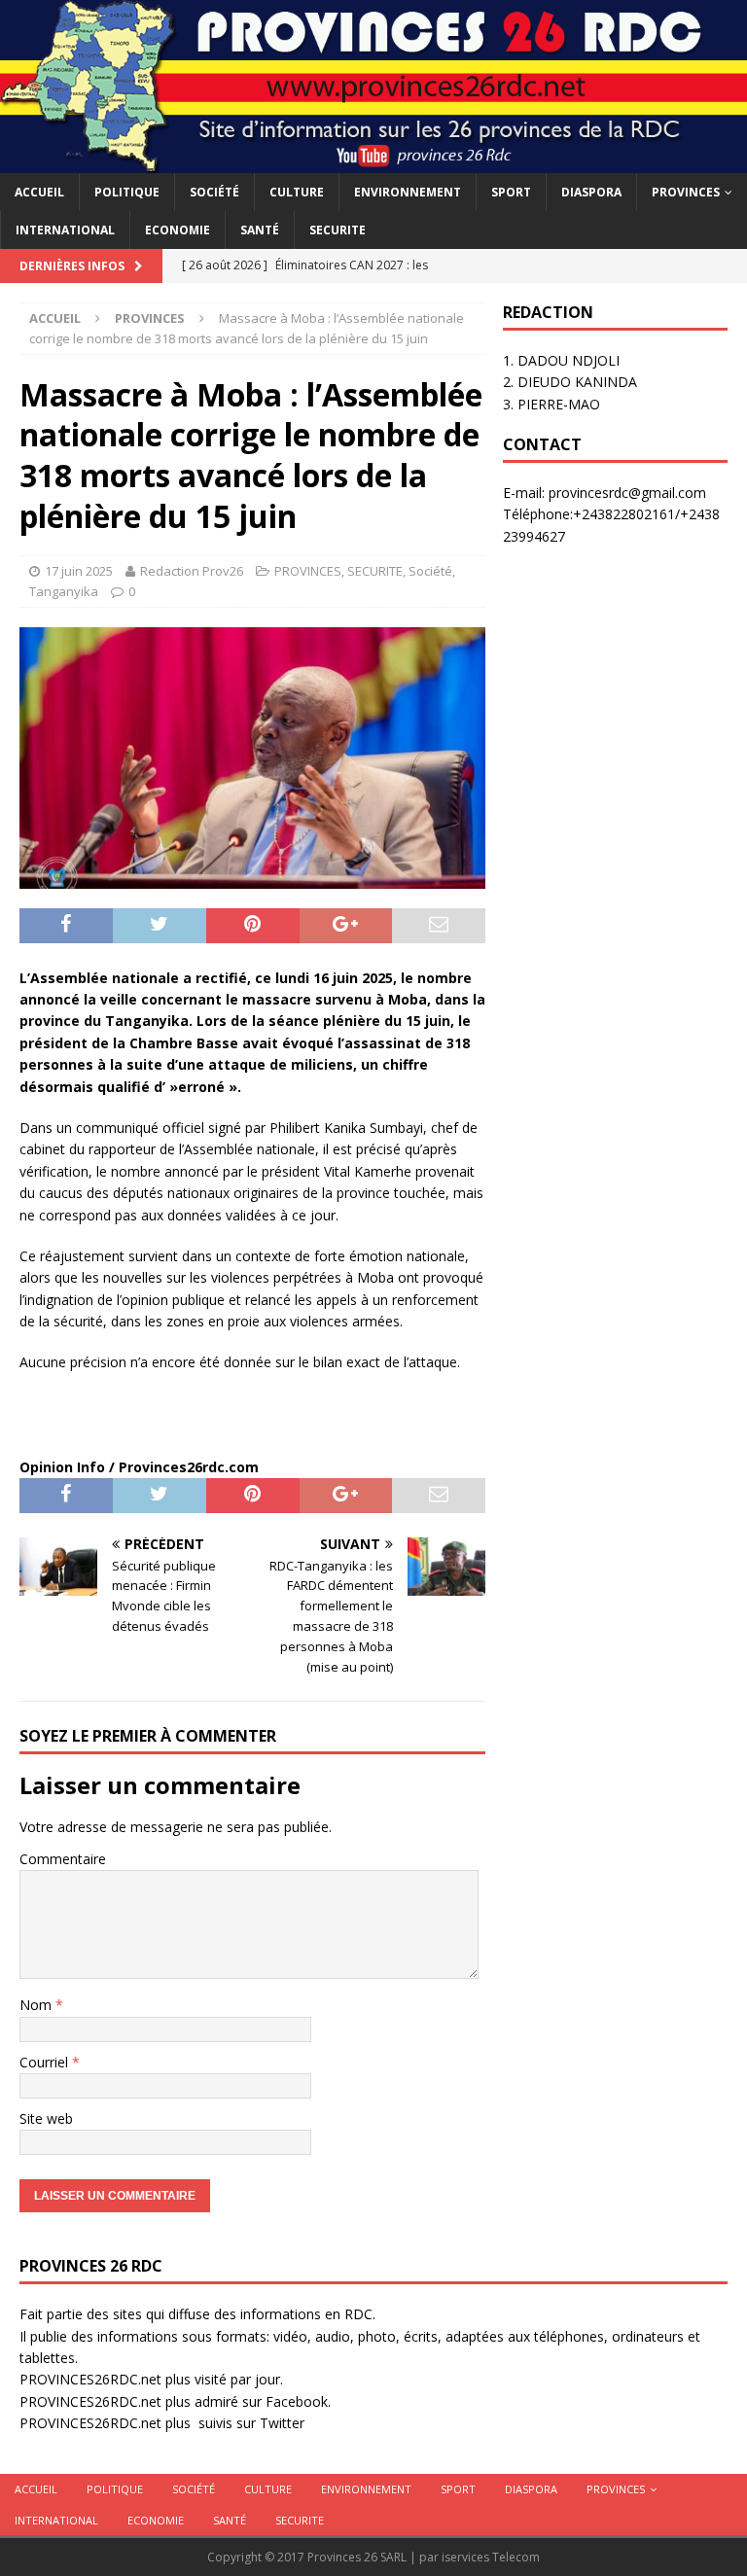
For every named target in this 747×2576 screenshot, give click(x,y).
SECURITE (338, 230)
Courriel (46, 2062)
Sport (511, 192)
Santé (260, 230)
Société (214, 192)
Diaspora (591, 192)
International (65, 230)
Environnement (408, 192)
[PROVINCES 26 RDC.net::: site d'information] (373, 161)
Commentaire (63, 1859)
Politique (127, 192)
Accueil (39, 192)
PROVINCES (686, 192)
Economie (178, 230)
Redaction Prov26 (192, 571)
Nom (37, 2005)
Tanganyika (64, 591)
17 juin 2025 (79, 571)
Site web (46, 2118)
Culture (297, 192)
